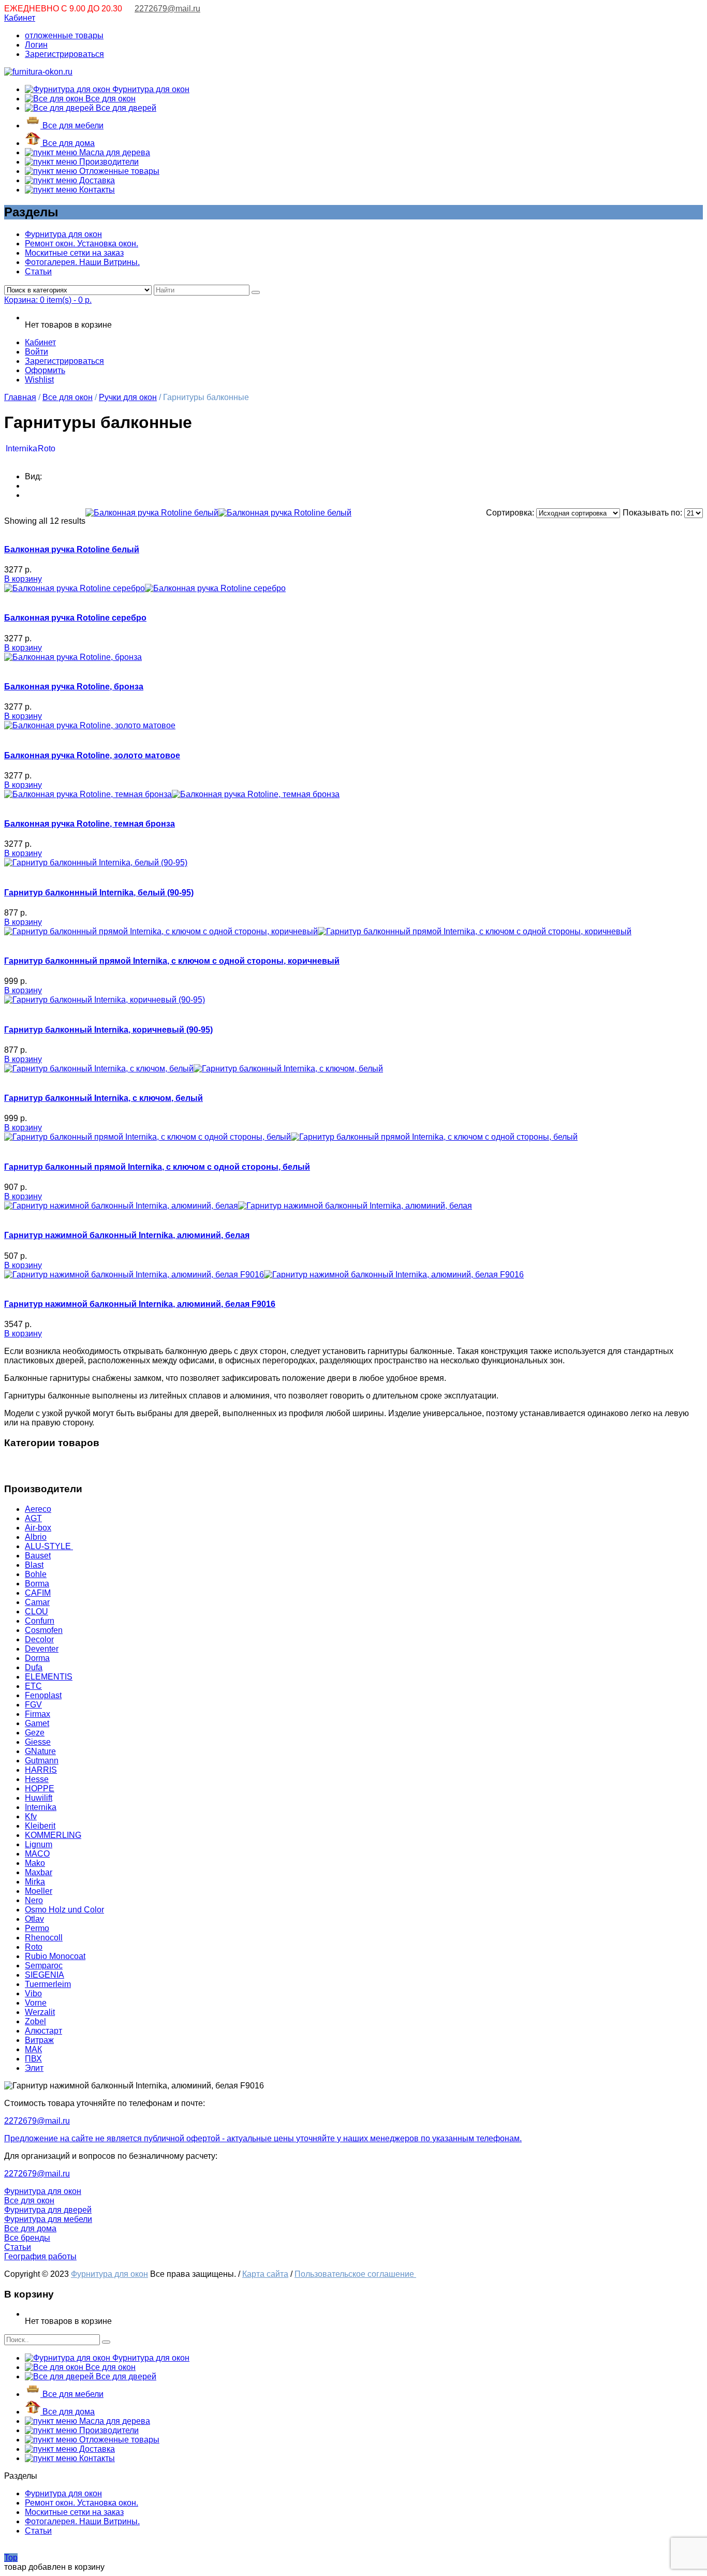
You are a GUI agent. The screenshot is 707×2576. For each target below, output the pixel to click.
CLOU (36, 1611)
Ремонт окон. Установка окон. (82, 244)
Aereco (38, 1509)
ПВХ (33, 2059)
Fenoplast (43, 1695)
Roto (47, 448)
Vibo (33, 1993)
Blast (34, 1565)
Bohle (36, 1574)
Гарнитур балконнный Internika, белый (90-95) (99, 893)
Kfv (31, 1816)
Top (11, 2558)
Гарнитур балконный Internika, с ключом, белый (104, 1098)
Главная (20, 397)
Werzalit (40, 2012)
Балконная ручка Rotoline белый (72, 549)
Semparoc (44, 1966)
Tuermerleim (48, 1984)
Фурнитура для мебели (48, 2219)
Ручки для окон (128, 397)
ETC (33, 1686)
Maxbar (39, 1872)
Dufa (34, 1667)
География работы (40, 2256)
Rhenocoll (44, 1938)
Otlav (34, 1919)
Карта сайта (265, 2274)
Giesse (38, 1742)
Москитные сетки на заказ (74, 253)
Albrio (36, 1537)
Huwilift (39, 1798)
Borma (37, 1584)
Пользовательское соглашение (355, 2274)
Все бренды (27, 2238)
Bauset (38, 1556)
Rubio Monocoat (55, 1956)
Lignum (39, 1844)
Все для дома (68, 143)
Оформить (45, 370)
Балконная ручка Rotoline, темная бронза (90, 824)
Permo (37, 1928)
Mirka (35, 1882)
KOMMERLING (53, 1835)
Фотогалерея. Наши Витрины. (82, 262)
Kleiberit (40, 1826)
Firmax (38, 1714)
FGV (33, 1705)
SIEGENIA (45, 1975)
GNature (40, 1751)
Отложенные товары (118, 171)
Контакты (96, 190)
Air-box (38, 1528)
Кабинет (20, 18)
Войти (36, 352)
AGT (33, 1518)
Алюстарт (43, 2031)
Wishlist (39, 380)
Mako (35, 1863)
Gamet (37, 1723)
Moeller (39, 1891)
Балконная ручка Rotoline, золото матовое (92, 755)
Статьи (38, 271)
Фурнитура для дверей (48, 2210)
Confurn (40, 1621)
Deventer (42, 1649)
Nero (34, 1900)
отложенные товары (64, 35)
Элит (34, 2068)
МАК (33, 2049)
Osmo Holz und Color (64, 1910)
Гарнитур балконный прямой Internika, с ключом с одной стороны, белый (157, 1167)
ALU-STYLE (49, 1546)
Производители (108, 162)
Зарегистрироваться (64, 54)
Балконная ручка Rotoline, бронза (74, 687)
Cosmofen (44, 1630)
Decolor (39, 1639)
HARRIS (41, 1770)
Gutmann (42, 1761)
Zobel (35, 2021)
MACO (37, 1854)
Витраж (39, 2040)
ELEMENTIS (49, 1677)
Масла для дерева (114, 152)
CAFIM (38, 1593)
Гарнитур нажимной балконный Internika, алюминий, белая (127, 1235)
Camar (37, 1602)
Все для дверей (125, 108)
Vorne (36, 2003)
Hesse (37, 1779)
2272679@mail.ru (167, 9)
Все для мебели (72, 126)
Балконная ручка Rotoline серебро (75, 618)
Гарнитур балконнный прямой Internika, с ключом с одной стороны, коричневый (172, 961)
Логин (36, 45)
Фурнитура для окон (150, 89)
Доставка (96, 180)
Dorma (37, 1658)
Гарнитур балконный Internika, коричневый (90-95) (108, 1030)
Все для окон (109, 99)
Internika (21, 448)
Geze (35, 1733)
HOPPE (40, 1789)
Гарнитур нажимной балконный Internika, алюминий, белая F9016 (140, 1304)
